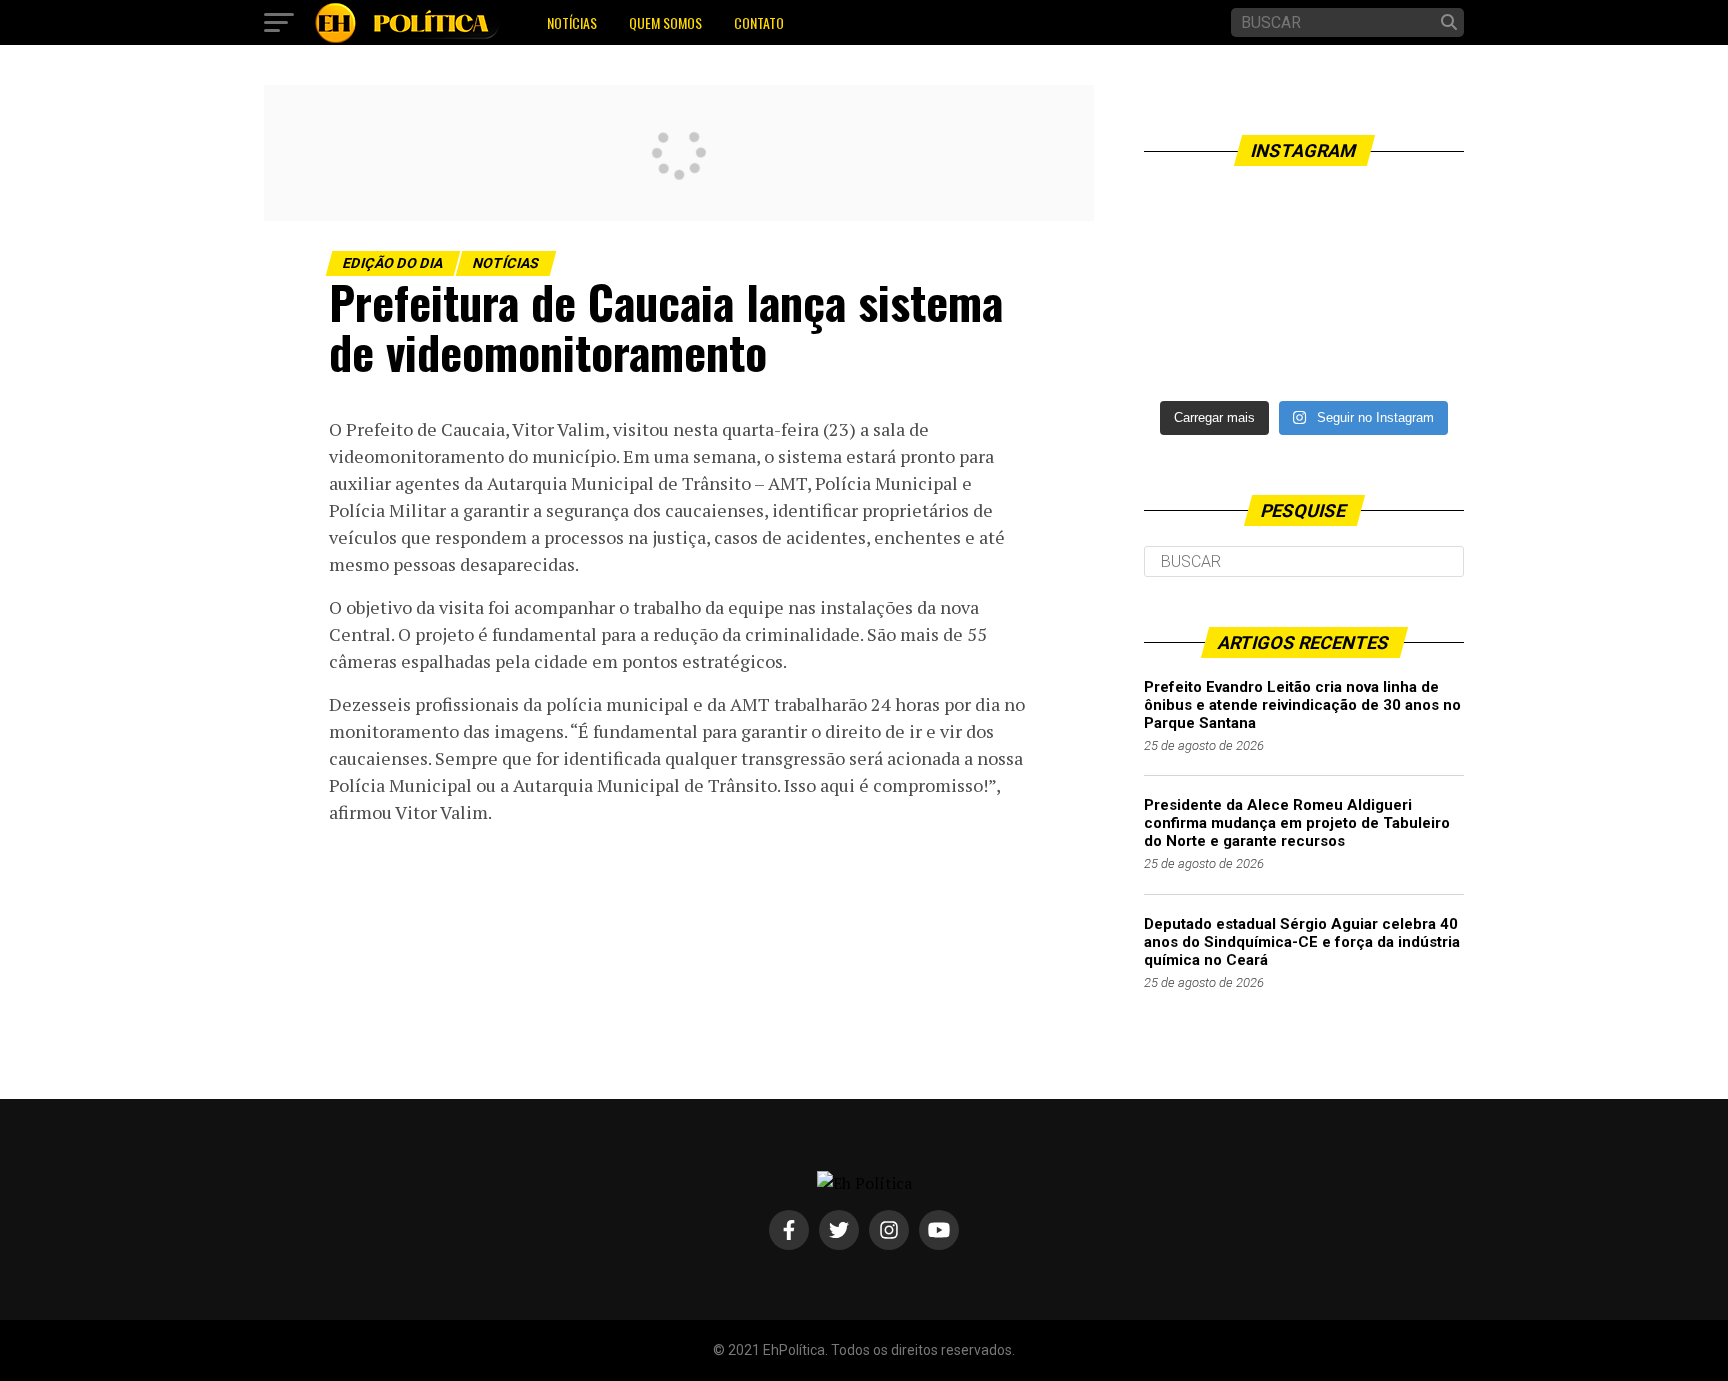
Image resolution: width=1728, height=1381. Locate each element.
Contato (759, 22)
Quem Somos (665, 22)
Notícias (572, 22)
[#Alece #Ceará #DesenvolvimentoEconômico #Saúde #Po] (1304, 287)
